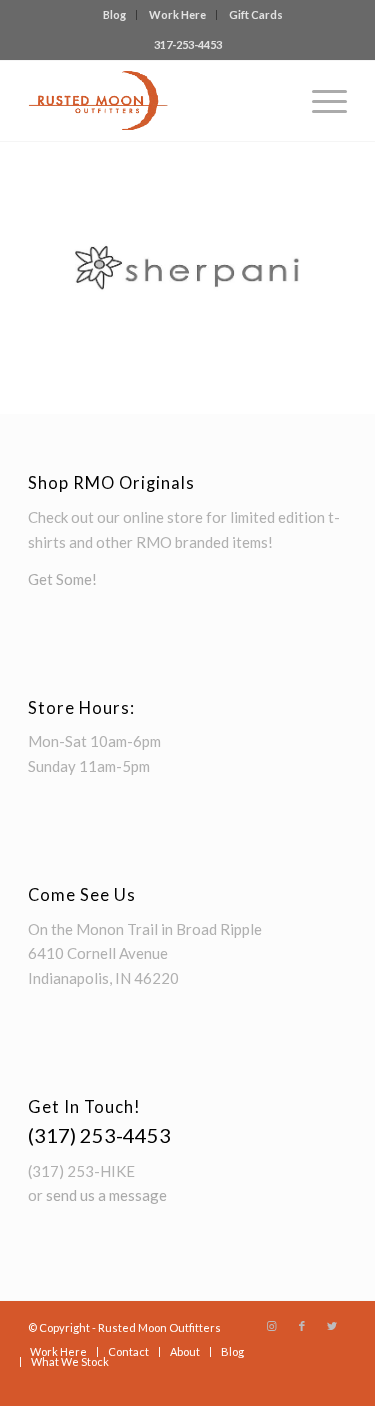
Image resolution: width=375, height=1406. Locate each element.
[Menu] (319, 101)
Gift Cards (256, 14)
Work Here (177, 14)
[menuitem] (115, 15)
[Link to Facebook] (302, 1326)
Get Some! (62, 579)
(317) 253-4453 (99, 1135)
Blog (114, 14)
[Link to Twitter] (332, 1326)
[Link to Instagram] (272, 1326)
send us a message (106, 1195)
